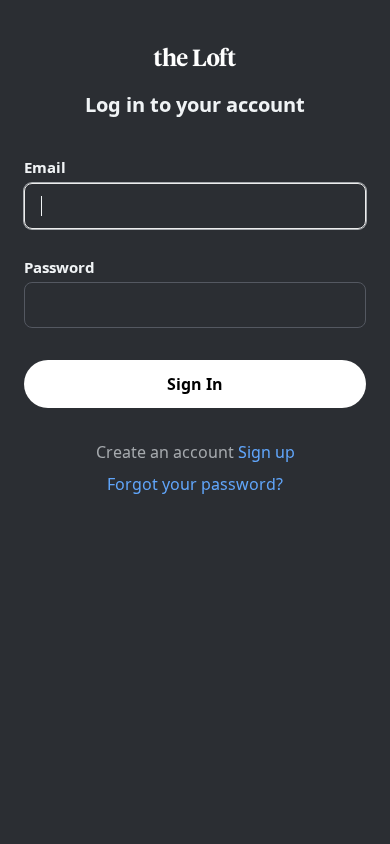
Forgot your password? (195, 484)
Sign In (195, 384)
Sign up (266, 452)
